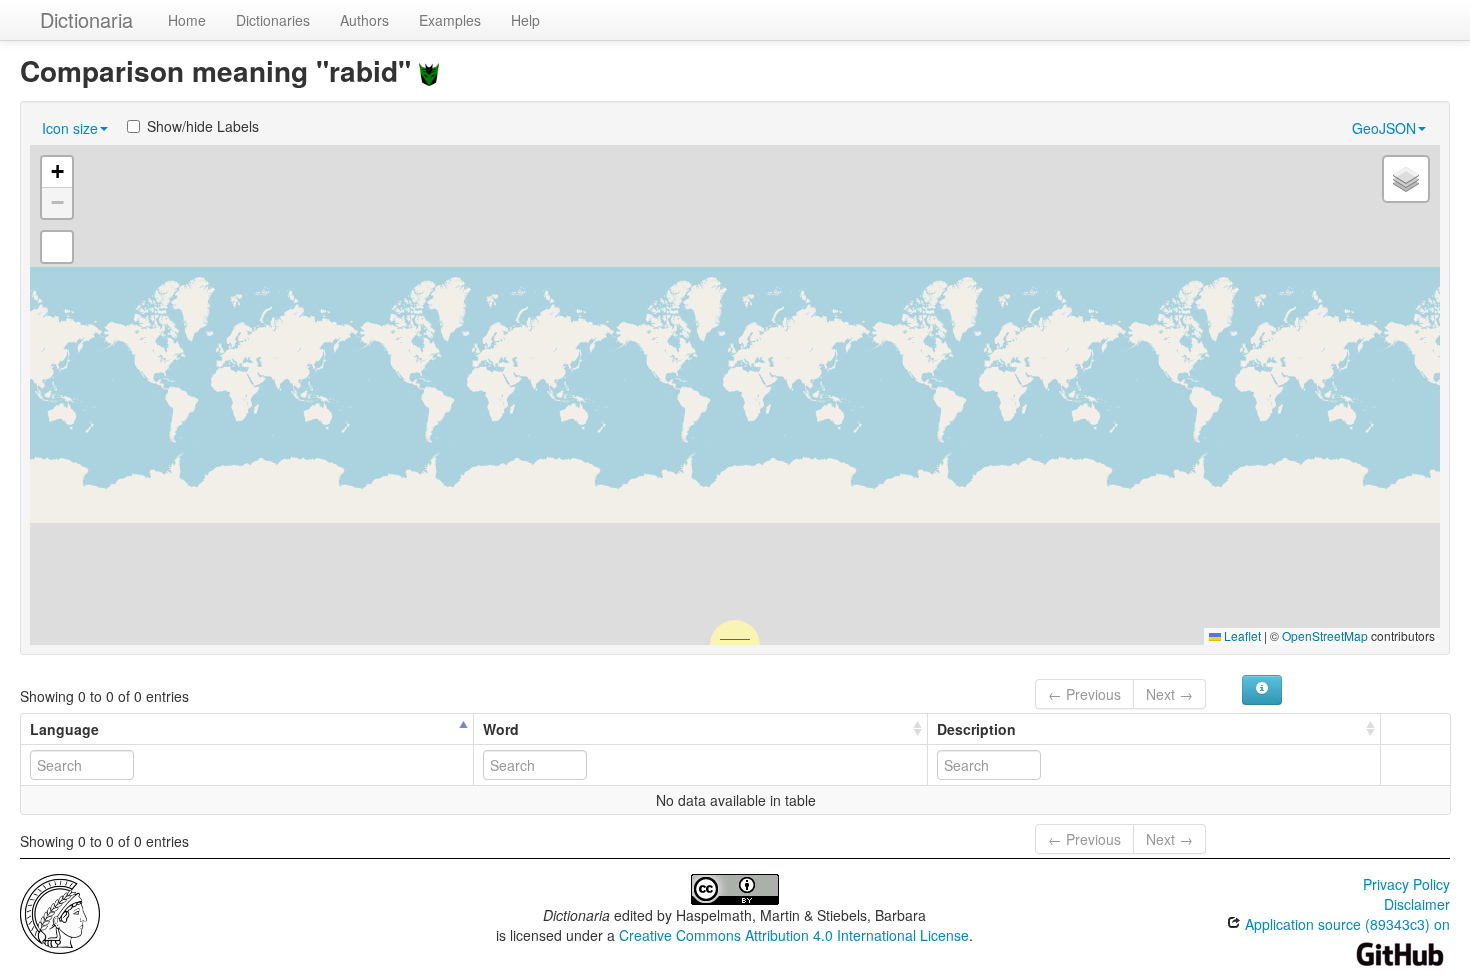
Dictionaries (273, 20)
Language (64, 729)
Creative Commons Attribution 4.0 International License (794, 935)
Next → (1169, 694)
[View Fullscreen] (57, 247)
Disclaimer (1417, 904)
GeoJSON (1384, 128)
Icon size (70, 128)
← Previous (1084, 694)
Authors (364, 20)
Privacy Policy (1406, 884)
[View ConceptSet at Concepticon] (429, 70)
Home (187, 20)
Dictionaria (86, 19)
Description (976, 729)
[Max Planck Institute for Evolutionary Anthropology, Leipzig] (60, 912)
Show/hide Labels (203, 126)
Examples (450, 20)
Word (501, 729)
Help (525, 20)
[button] (57, 172)
